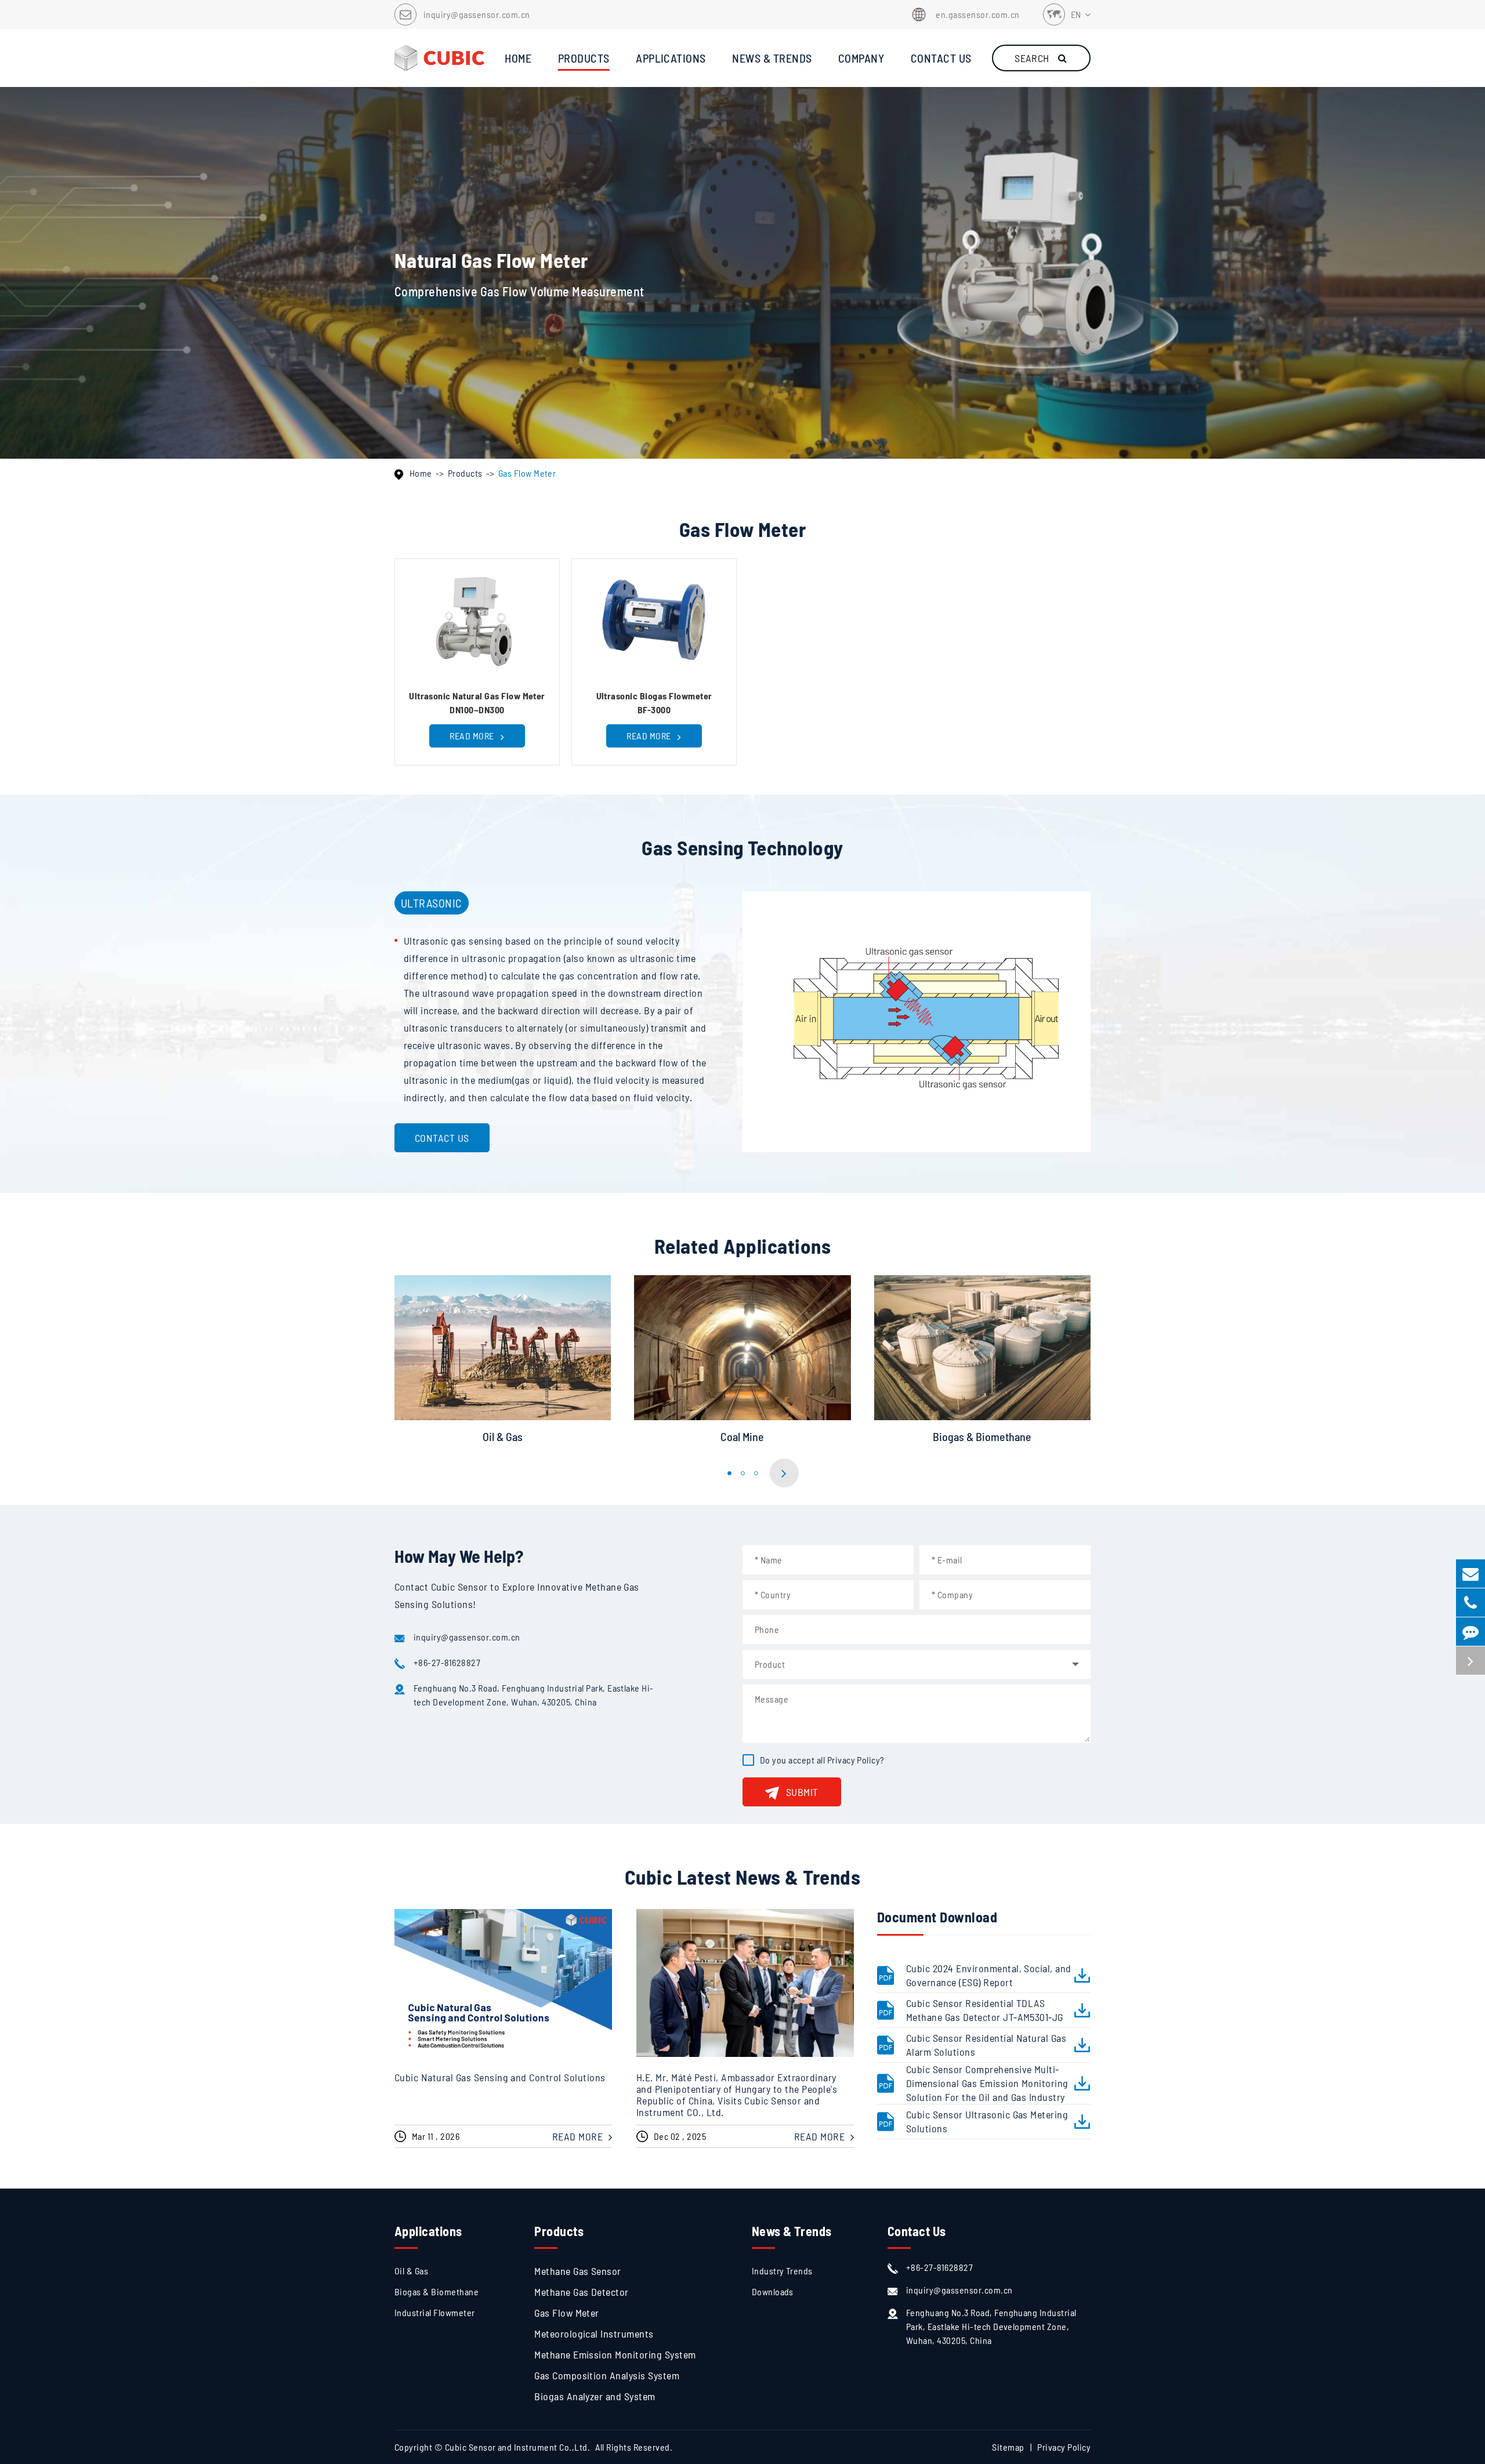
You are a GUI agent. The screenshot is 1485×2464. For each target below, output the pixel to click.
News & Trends (792, 2231)
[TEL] (1470, 1603)
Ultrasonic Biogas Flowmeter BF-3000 (654, 703)
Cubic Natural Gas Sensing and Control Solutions (500, 2077)
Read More (473, 736)
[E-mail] (1470, 1574)
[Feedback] (1470, 1632)
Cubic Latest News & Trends (742, 1877)
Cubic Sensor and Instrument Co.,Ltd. (517, 2447)
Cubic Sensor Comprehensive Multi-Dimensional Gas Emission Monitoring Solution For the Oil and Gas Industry (987, 2083)
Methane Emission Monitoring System (615, 2354)
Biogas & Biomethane (982, 1436)
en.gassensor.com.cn (977, 14)
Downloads (773, 2291)
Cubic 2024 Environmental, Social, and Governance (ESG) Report (989, 1975)
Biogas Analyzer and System (595, 2396)
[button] (729, 1473)
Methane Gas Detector (582, 2292)
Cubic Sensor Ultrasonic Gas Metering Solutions (987, 2121)
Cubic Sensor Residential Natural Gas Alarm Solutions (986, 2045)
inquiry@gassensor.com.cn (477, 14)
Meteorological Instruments (594, 2334)
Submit (802, 1792)
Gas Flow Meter (527, 473)
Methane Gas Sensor (578, 2271)
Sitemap (1008, 2447)
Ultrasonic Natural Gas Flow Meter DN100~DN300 (477, 703)
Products (465, 473)
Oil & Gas (503, 1436)
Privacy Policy (854, 1760)
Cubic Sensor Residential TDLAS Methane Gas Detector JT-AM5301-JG (985, 2010)
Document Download (937, 1917)
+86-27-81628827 (447, 1662)
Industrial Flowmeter (435, 2312)
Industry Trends (782, 2271)
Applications (428, 2231)
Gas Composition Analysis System (607, 2375)
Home (421, 473)
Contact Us (442, 1138)
